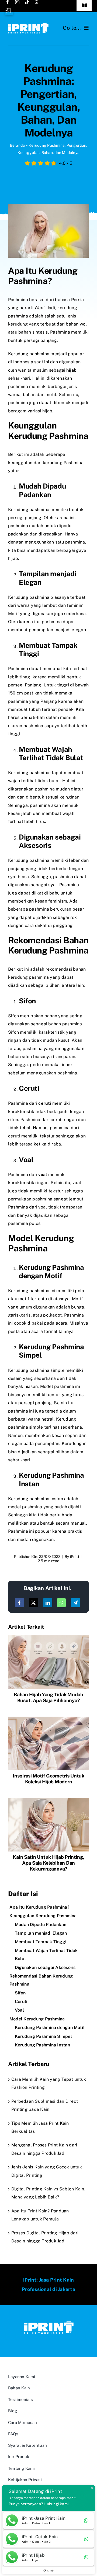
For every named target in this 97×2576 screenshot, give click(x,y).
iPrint (75, 1557)
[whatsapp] (37, 2)
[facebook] (8, 2)
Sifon (20, 1993)
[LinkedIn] (48, 1603)
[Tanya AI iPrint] (9, 11)
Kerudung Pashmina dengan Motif (50, 2028)
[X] (33, 1603)
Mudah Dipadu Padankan (41, 1925)
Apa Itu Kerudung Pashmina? (39, 1907)
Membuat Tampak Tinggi (41, 1942)
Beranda (18, 145)
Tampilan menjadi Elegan (41, 1933)
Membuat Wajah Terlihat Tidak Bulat (46, 1955)
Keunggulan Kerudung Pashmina (43, 1916)
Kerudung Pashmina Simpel (43, 2036)
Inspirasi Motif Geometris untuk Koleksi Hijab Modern (48, 1779)
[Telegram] (75, 1603)
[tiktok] (27, 2)
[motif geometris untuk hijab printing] (48, 1719)
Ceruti (21, 2002)
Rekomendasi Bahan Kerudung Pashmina (41, 1980)
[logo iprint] (28, 25)
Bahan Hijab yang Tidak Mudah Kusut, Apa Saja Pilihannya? (48, 1697)
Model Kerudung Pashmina (37, 2019)
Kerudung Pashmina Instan (42, 2045)
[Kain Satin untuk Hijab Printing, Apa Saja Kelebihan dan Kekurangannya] (48, 1800)
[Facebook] (19, 1603)
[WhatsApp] (61, 1603)
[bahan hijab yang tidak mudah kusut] (48, 1637)
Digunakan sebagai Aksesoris (45, 1967)
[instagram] (17, 2)
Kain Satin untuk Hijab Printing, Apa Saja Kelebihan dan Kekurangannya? (48, 1863)
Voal (19, 2010)
